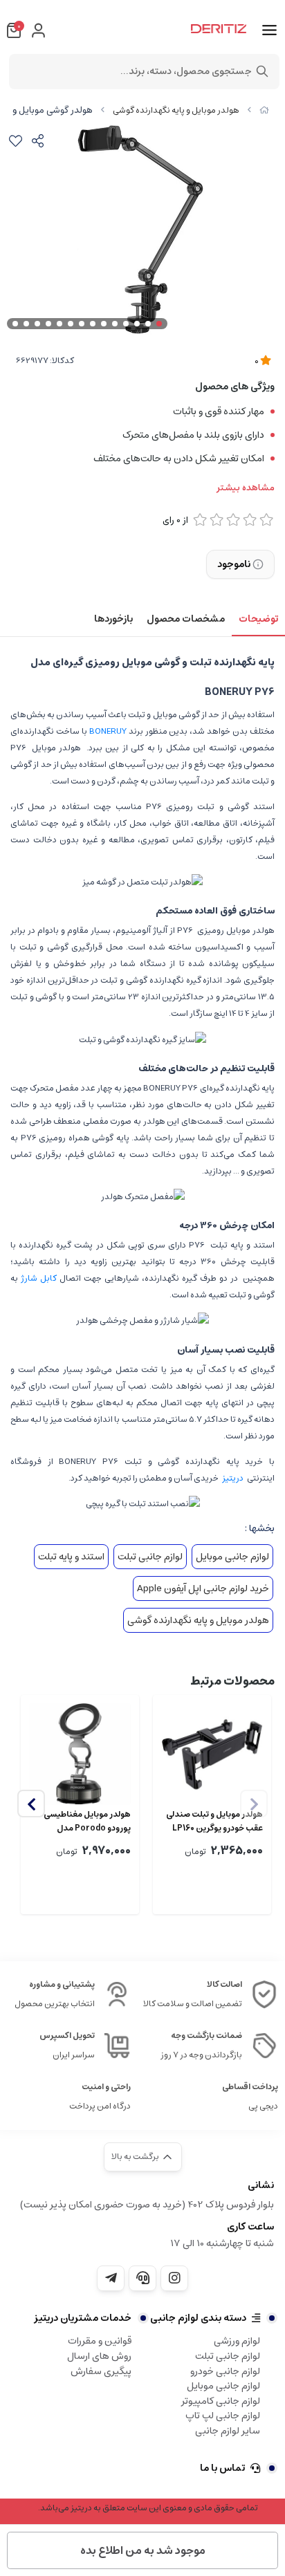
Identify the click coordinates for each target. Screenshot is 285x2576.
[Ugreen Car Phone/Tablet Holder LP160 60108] (212, 1754)
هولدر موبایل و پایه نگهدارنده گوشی (176, 110)
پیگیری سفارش (101, 2371)
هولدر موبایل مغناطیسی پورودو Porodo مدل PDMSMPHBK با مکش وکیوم (87, 1822)
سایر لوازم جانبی (228, 2431)
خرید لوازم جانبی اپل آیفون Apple (203, 1588)
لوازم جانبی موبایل (232, 1557)
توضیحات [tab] (258, 619)
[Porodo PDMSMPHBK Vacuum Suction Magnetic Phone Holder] (80, 1754)
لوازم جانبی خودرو (225, 2371)
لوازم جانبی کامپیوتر (221, 2401)
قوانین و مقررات (100, 2341)
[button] (31, 1804)
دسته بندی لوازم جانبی (198, 2318)
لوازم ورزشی (237, 2341)
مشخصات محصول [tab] (186, 619)
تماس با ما (222, 2468)
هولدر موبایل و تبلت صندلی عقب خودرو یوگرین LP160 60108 (214, 1822)
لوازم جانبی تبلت (150, 1557)
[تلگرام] (111, 2278)
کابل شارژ (37, 1278)
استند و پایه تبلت (71, 1557)
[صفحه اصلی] (264, 110)
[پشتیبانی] (142, 2278)
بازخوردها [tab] (113, 619)
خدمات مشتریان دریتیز (83, 2318)
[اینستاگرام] (174, 2278)
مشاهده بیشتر (246, 488)
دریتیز (233, 1478)
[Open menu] (269, 30)
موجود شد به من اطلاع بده (143, 2550)
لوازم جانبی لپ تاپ (223, 2416)
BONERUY (108, 731)
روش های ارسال (99, 2356)
